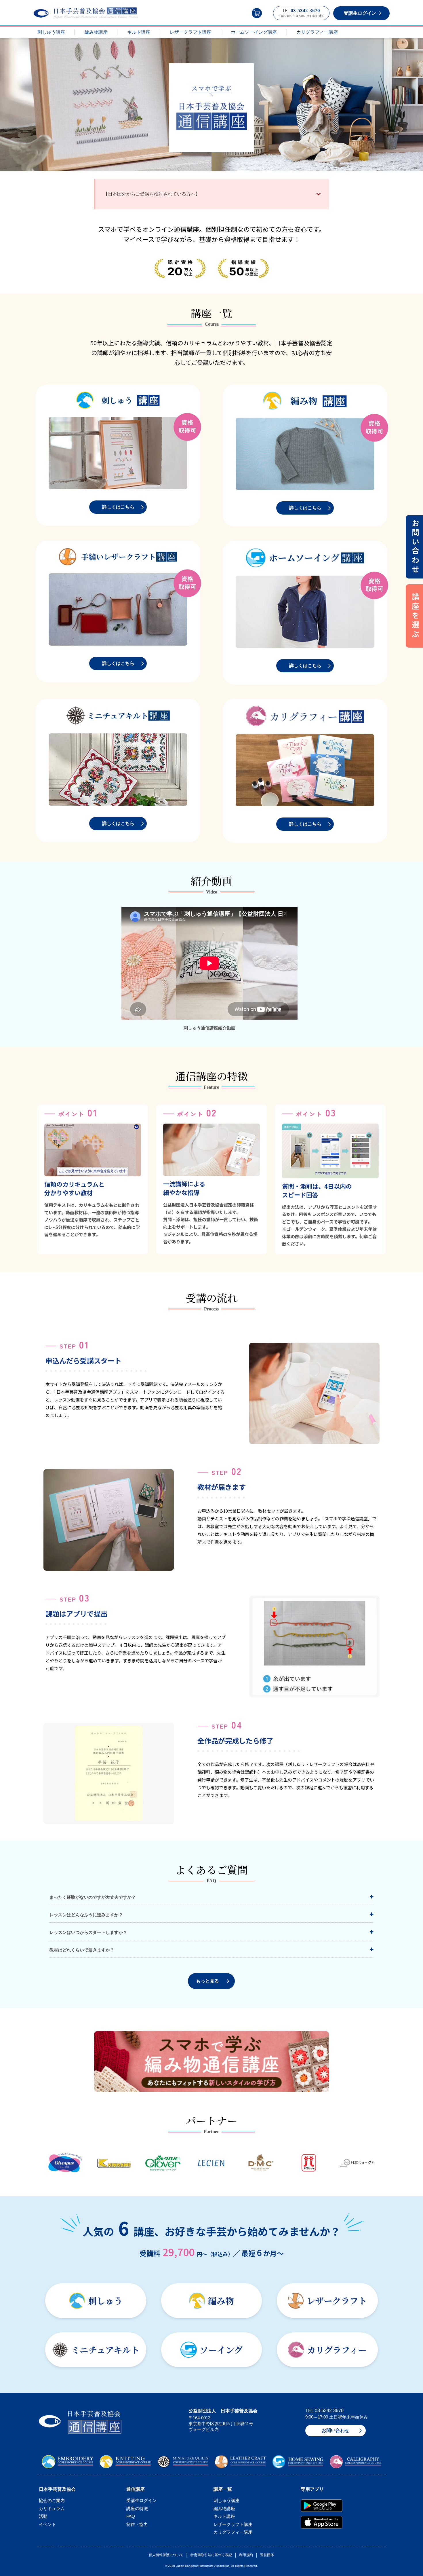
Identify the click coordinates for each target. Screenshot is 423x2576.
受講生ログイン (141, 2500)
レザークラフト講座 (190, 32)
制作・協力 (137, 2524)
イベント (47, 2524)
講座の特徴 (137, 2508)
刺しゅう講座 (51, 32)
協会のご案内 (52, 2500)
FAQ (131, 2516)
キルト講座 (139, 32)
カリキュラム (52, 2508)
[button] (257, 13)
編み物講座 (96, 32)
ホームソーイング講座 (254, 32)
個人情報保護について (166, 2555)
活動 (43, 2516)
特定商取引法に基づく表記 (211, 2555)
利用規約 (246, 2555)
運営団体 (267, 2555)
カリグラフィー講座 (317, 32)
